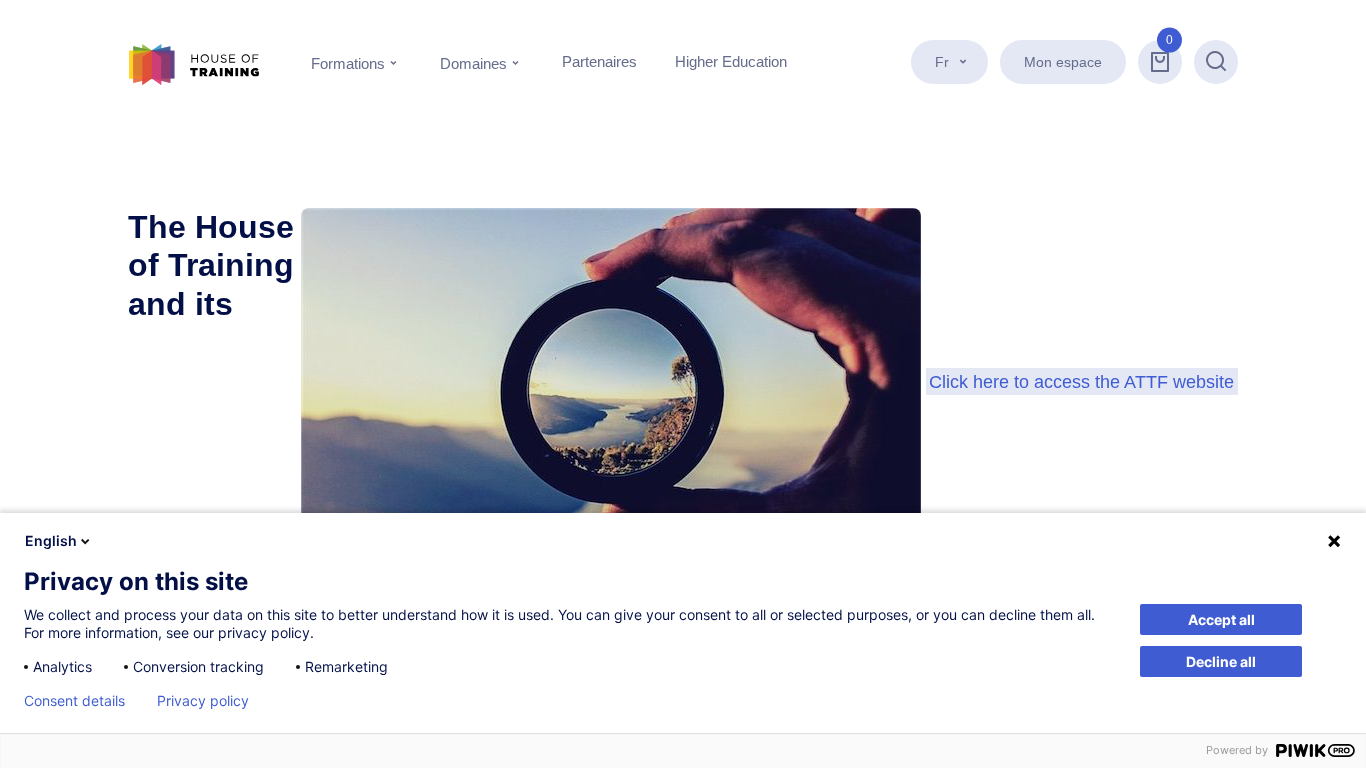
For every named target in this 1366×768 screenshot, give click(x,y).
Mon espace (1063, 62)
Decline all (1221, 661)
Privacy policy (203, 701)
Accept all (1221, 619)
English (51, 540)
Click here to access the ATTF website (1081, 381)
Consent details (74, 701)
